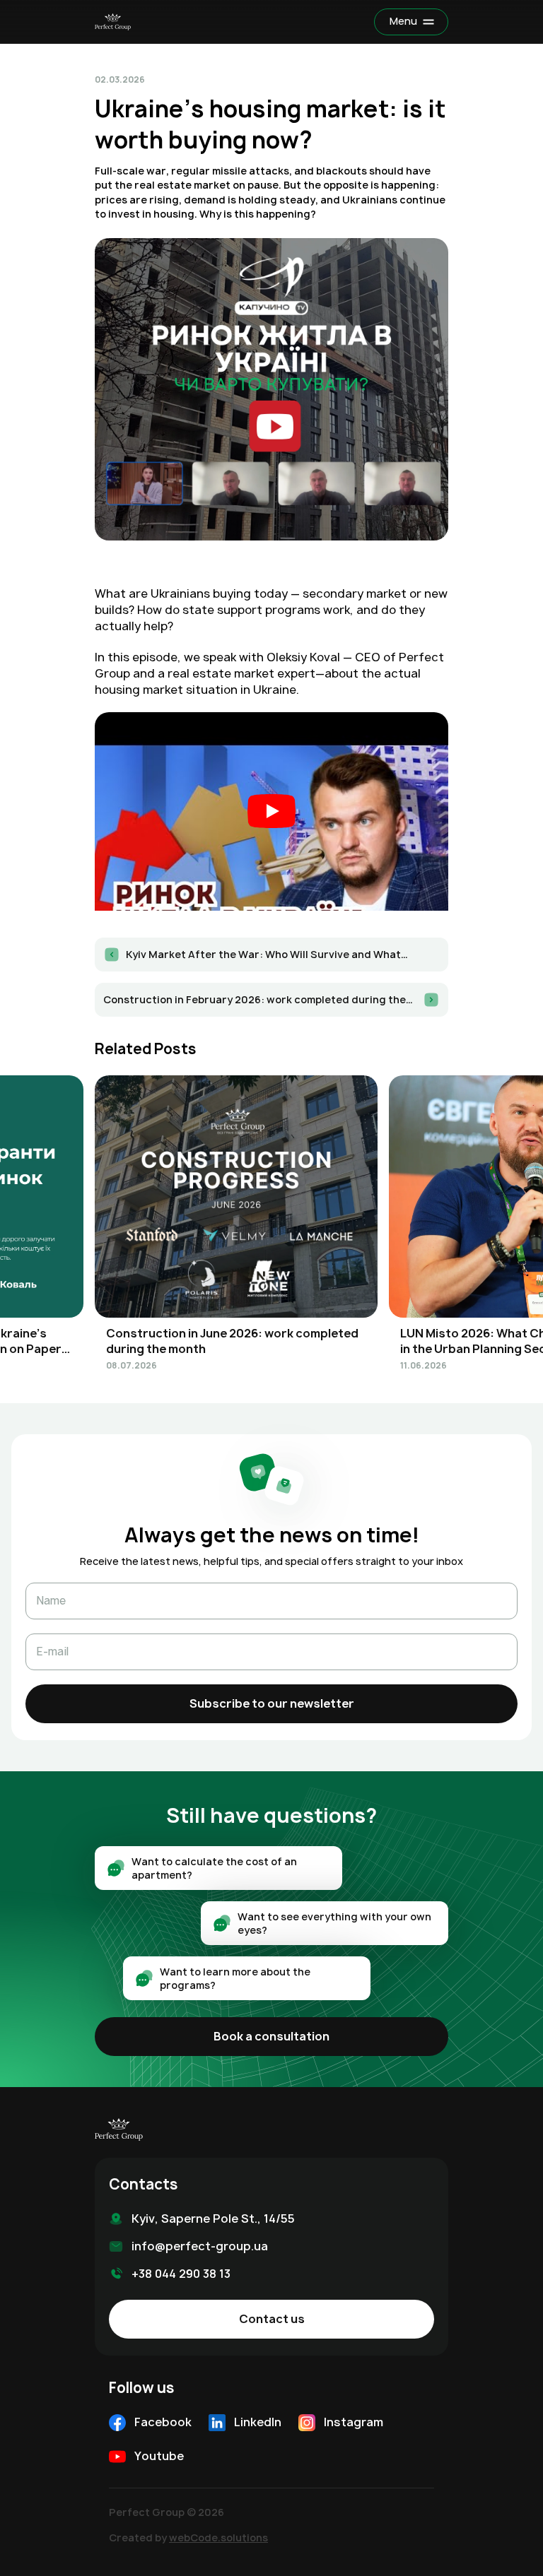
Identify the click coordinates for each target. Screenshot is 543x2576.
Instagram (354, 2422)
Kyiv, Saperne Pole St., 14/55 (213, 2218)
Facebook (163, 2422)
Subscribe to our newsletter (272, 1703)
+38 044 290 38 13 (181, 2274)
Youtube (159, 2456)
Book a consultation (271, 2036)
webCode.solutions (218, 2537)
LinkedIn (258, 2422)
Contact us (272, 2319)
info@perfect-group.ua (200, 2246)
